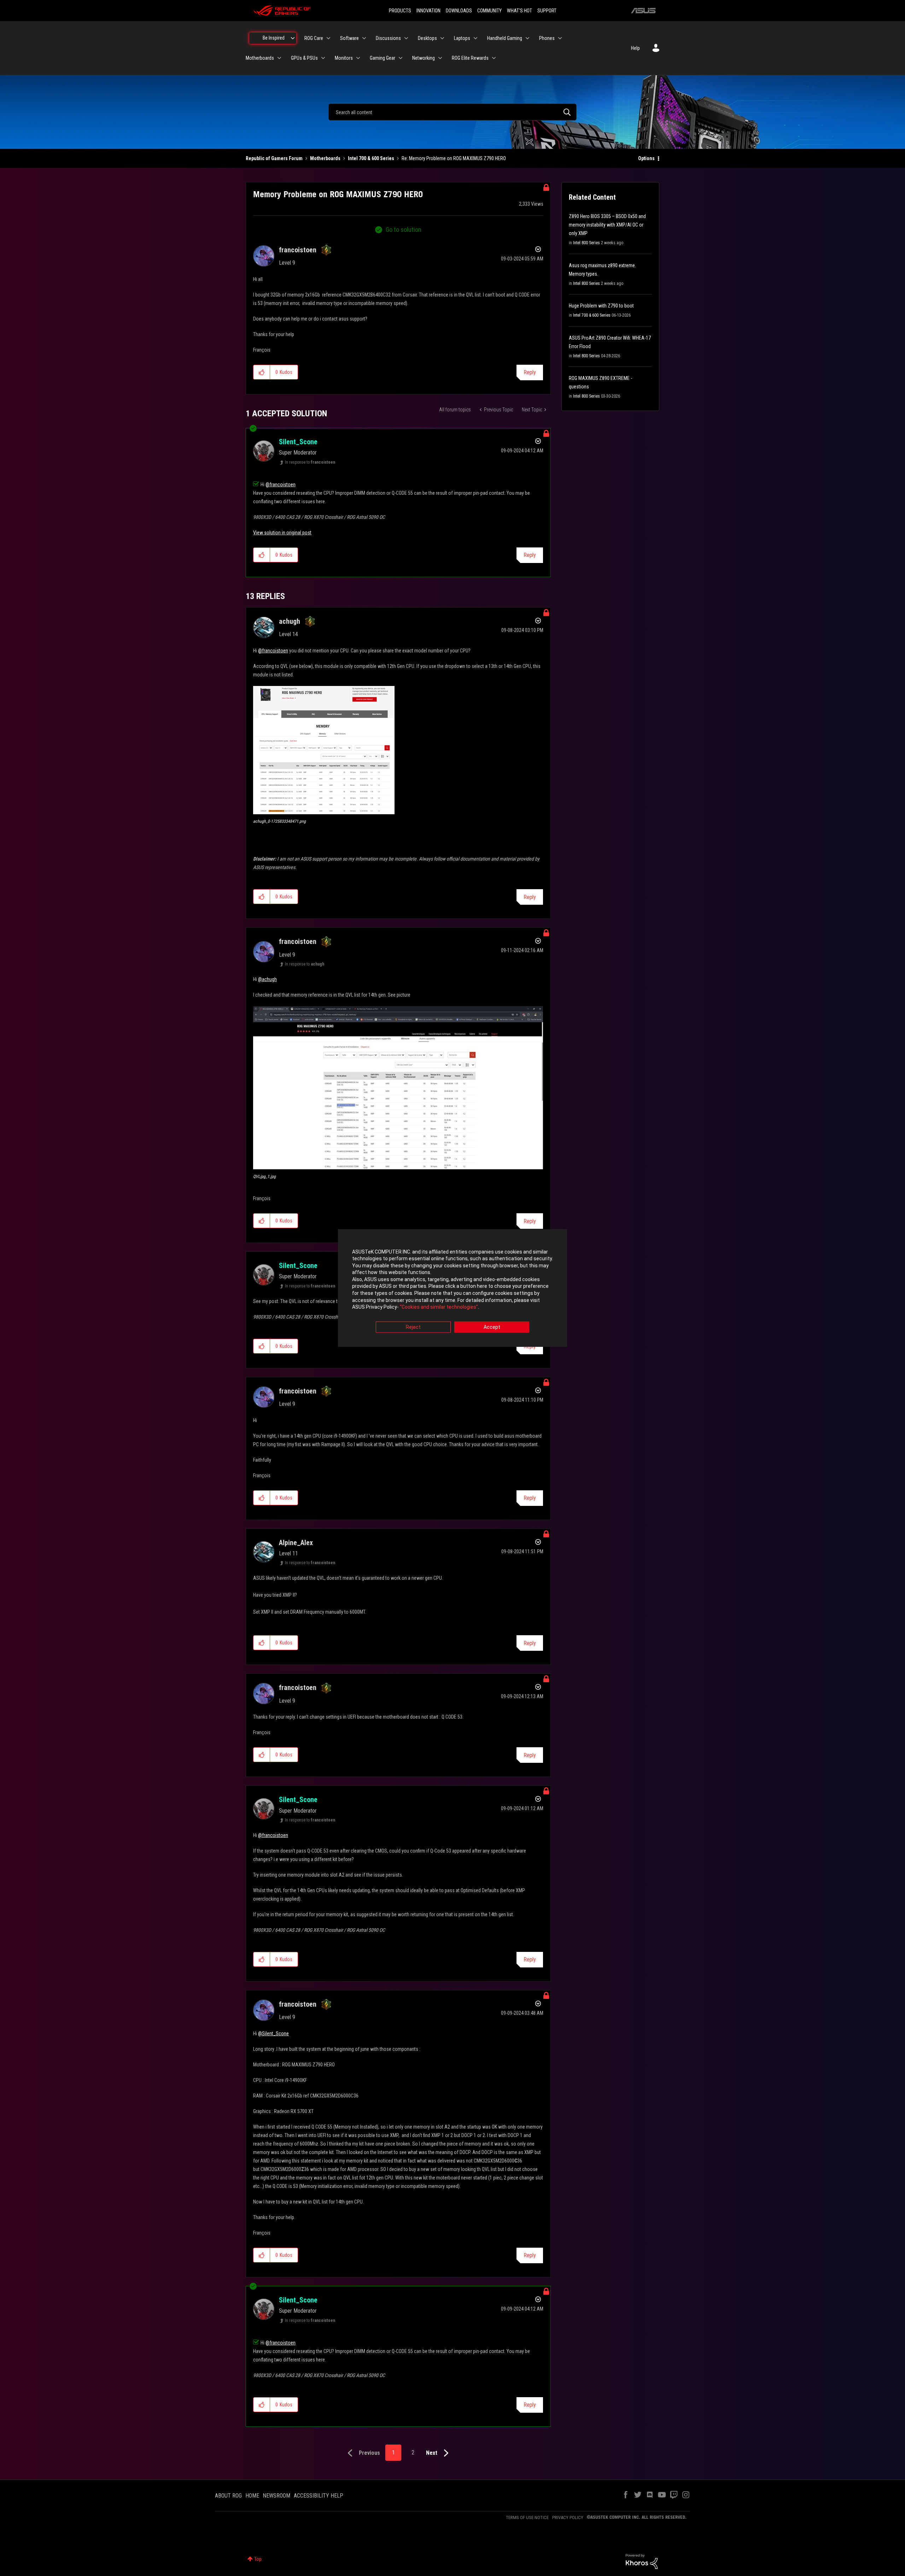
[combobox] (452, 112)
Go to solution (404, 230)
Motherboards (325, 158)
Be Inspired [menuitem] (274, 38)
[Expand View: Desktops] (442, 38)
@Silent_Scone (273, 2034)
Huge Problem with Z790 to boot (601, 306)
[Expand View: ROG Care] (328, 38)
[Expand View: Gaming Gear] (401, 58)
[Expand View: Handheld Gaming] (527, 38)
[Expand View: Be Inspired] (293, 38)
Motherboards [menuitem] (260, 58)
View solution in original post (282, 533)
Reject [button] (413, 1327)
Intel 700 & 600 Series (371, 158)
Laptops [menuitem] (462, 38)
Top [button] (258, 2559)
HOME (252, 2496)
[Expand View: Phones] (560, 38)
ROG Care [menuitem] (314, 38)
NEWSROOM (276, 2496)
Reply (530, 372)
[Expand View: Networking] (440, 58)
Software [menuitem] (349, 38)
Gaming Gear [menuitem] (383, 58)
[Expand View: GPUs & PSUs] (323, 58)
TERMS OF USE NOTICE (527, 2518)
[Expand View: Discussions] (406, 38)
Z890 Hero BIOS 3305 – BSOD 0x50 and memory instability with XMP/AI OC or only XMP (607, 225)
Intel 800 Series (586, 243)
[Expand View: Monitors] (358, 58)
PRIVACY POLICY (568, 2518)
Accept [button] (492, 1327)
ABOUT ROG (228, 2496)
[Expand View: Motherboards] (279, 58)
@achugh (267, 979)
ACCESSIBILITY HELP (319, 2496)
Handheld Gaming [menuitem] (505, 38)
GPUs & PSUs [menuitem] (304, 58)
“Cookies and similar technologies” (439, 1307)
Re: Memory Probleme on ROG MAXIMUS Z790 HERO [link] (454, 158)
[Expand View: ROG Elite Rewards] (494, 58)
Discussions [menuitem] (388, 38)
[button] (262, 372)
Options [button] (646, 158)
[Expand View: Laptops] (475, 38)
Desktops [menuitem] (427, 38)
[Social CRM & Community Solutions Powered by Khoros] (642, 2561)
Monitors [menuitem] (344, 58)
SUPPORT (547, 11)
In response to (310, 462)
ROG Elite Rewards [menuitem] (470, 58)
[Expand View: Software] (364, 38)
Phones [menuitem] (547, 38)
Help (635, 48)
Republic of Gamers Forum (274, 158)
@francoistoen (281, 485)
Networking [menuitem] (424, 58)
